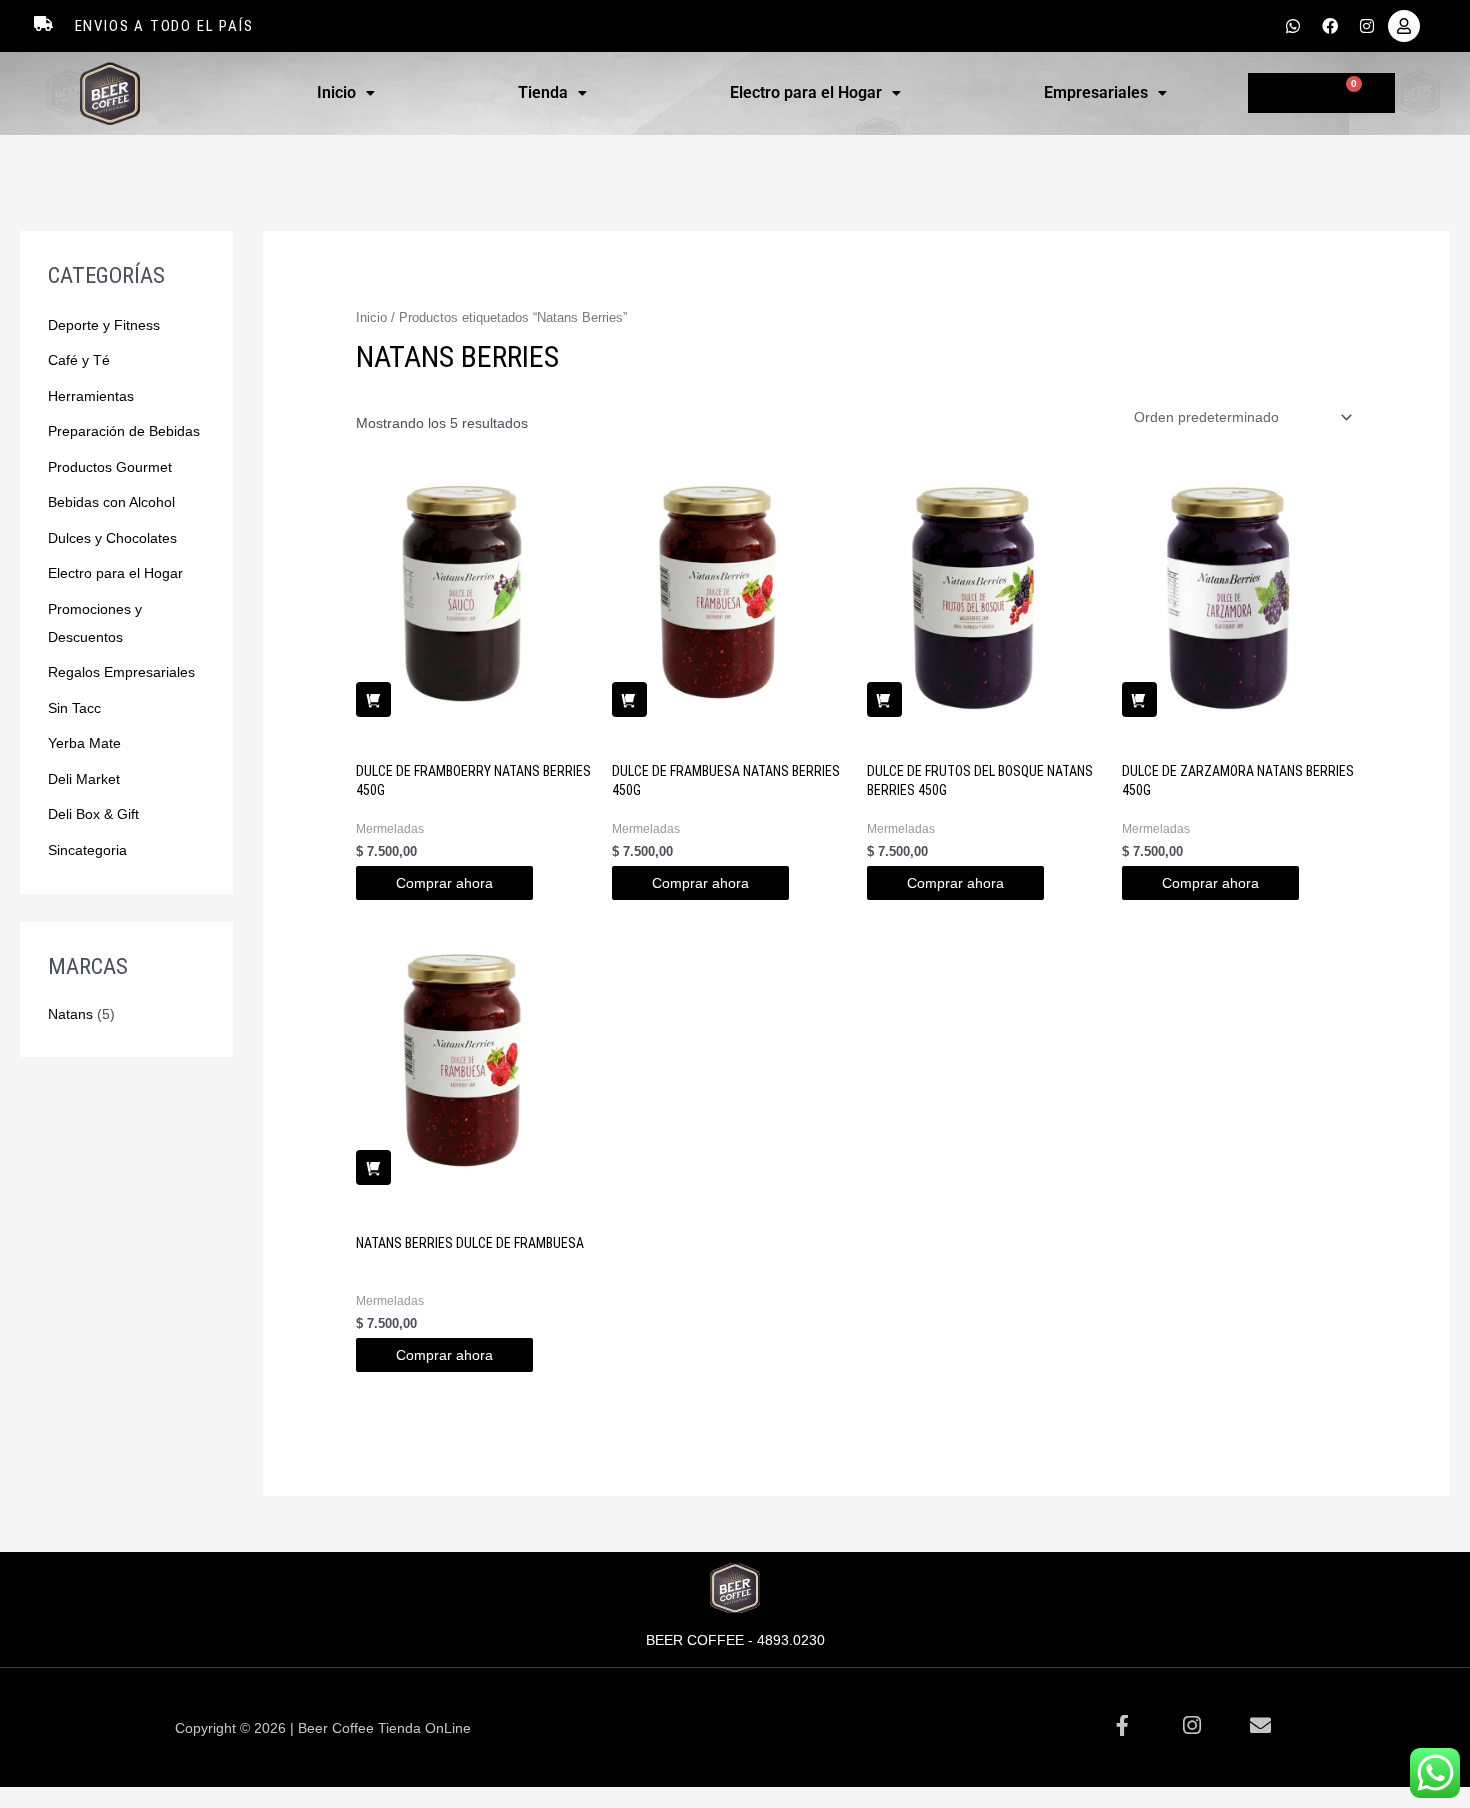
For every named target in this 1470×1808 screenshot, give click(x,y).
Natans (70, 1014)
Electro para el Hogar (806, 92)
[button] (346, 93)
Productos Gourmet (110, 467)
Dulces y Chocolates (112, 538)
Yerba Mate (84, 743)
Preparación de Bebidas (124, 431)
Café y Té (79, 360)
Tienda (543, 92)
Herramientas (91, 396)
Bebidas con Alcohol (111, 502)
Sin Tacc (74, 708)
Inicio (336, 92)
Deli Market (84, 779)
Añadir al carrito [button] (373, 699)
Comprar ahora (444, 883)
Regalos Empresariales (121, 672)
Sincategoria (87, 850)
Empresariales (1096, 92)
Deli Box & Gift (93, 814)
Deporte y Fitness (104, 325)
